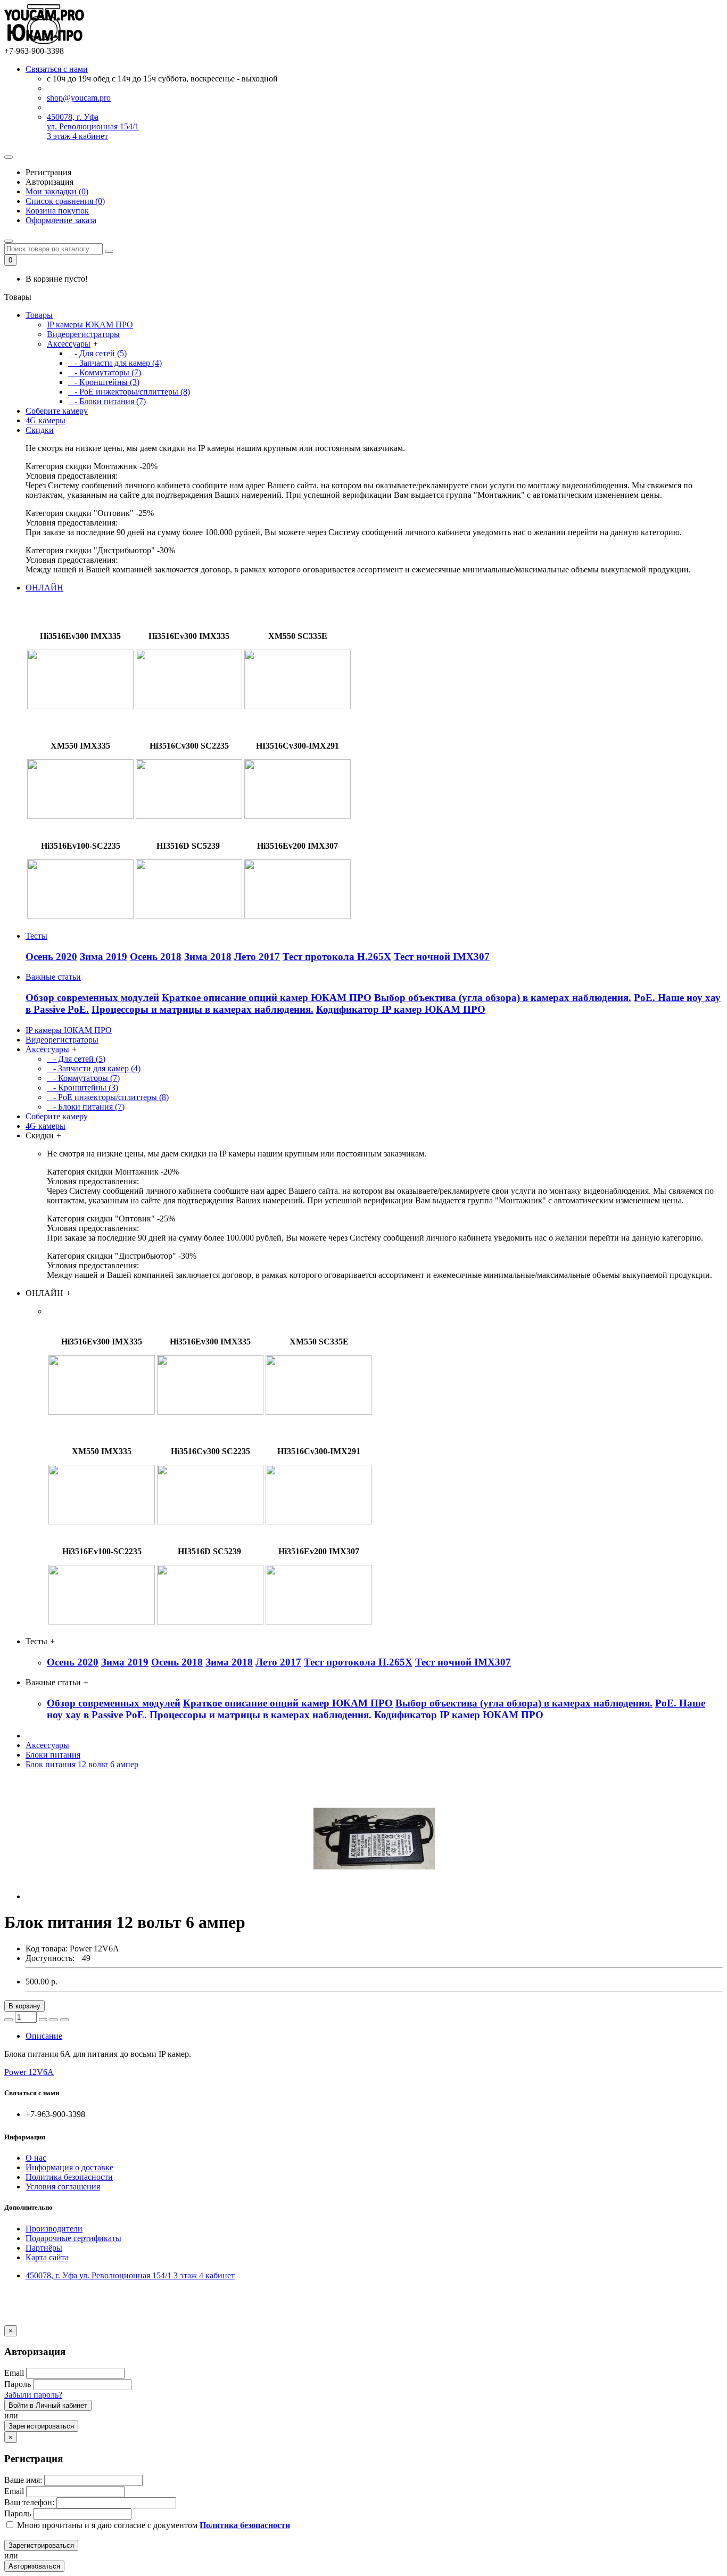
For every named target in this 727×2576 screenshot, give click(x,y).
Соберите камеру (57, 411)
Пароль (18, 2384)
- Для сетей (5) (97, 353)
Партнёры (44, 2248)
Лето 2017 (257, 957)
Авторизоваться (34, 2566)
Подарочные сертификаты (73, 2238)
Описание (44, 2036)
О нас (36, 2158)
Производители (54, 2229)
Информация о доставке (69, 2167)
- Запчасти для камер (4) (115, 363)
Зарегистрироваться (41, 2426)
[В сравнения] (64, 2020)
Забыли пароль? (33, 2395)
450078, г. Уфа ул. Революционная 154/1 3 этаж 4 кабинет (93, 126)
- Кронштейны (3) (104, 382)
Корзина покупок (57, 211)
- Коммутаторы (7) (105, 372)
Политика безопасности (69, 2177)
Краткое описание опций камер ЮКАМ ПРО (267, 998)
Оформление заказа (61, 220)
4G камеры (46, 420)
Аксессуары (69, 344)
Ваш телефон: (29, 2502)
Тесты (36, 936)
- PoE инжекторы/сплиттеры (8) (129, 392)
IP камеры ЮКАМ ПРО (90, 325)
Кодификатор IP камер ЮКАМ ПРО (401, 1009)
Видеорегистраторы (83, 334)
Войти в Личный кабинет (48, 2405)
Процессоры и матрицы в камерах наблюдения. (203, 1009)
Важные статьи (53, 977)
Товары (39, 315)
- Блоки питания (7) (107, 401)
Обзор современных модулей (92, 998)
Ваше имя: (23, 2480)
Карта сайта (47, 2257)
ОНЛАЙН (44, 588)
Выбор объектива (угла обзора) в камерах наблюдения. (503, 998)
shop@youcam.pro (79, 98)
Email (14, 2373)
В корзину (24, 2006)
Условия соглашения (63, 2187)
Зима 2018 (208, 957)
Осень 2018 (156, 957)
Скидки (40, 430)
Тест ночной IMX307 (442, 957)
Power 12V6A (29, 2072)
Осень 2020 (51, 957)
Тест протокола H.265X (337, 957)
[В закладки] (54, 2020)
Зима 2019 (104, 957)
